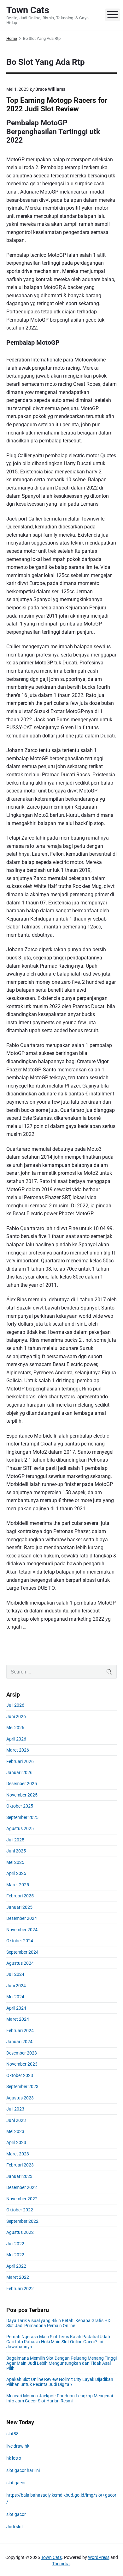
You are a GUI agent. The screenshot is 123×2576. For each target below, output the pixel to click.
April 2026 (16, 1739)
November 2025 (22, 1795)
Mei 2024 (15, 1997)
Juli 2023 (15, 2109)
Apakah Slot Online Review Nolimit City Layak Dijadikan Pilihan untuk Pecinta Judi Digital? (60, 2382)
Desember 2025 (22, 1784)
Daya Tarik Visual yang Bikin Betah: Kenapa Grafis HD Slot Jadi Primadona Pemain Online (58, 2323)
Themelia (61, 2564)
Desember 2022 (22, 2187)
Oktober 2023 (20, 2075)
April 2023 (16, 2142)
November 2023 (22, 2064)
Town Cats (51, 2557)
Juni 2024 (16, 1986)
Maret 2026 (18, 1750)
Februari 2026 (20, 1761)
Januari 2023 (19, 2176)
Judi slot (15, 2527)
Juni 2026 (16, 1716)
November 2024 (22, 1930)
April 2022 (16, 2266)
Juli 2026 (15, 1705)
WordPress (99, 2557)
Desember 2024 (22, 1918)
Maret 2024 (18, 2019)
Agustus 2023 (20, 2098)
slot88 (12, 2434)
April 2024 (16, 2008)
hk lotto (14, 2458)
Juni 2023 (16, 2120)
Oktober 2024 (20, 1941)
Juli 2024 (15, 1974)
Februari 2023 (20, 2165)
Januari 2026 (19, 1772)
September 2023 (22, 2086)
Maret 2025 (18, 1885)
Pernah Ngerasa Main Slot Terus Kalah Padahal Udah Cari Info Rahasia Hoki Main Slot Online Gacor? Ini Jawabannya (58, 2342)
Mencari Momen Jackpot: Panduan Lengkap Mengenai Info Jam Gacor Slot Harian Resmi (60, 2398)
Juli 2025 (15, 1840)
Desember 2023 (22, 2053)
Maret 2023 (18, 2154)
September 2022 (22, 2221)
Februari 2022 (20, 2289)
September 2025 (22, 1817)
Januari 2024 (19, 2042)
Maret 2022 (18, 2277)
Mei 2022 (15, 2255)
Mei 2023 (15, 2131)
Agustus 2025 (20, 1828)
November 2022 (22, 2199)
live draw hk (18, 2446)
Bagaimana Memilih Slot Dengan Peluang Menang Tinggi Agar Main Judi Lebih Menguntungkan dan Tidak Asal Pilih (61, 2363)
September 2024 (22, 1952)
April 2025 (16, 1873)
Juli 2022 (15, 2244)
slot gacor (16, 2483)
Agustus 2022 (20, 2232)
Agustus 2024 (20, 1963)
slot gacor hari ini (23, 2470)
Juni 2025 (16, 1851)
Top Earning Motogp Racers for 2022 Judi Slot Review (57, 105)
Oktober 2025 (20, 1806)
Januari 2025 (19, 1907)
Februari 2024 (20, 2031)
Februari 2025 (20, 1896)
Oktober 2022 (20, 2210)
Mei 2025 (15, 1862)
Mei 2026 (15, 1728)
